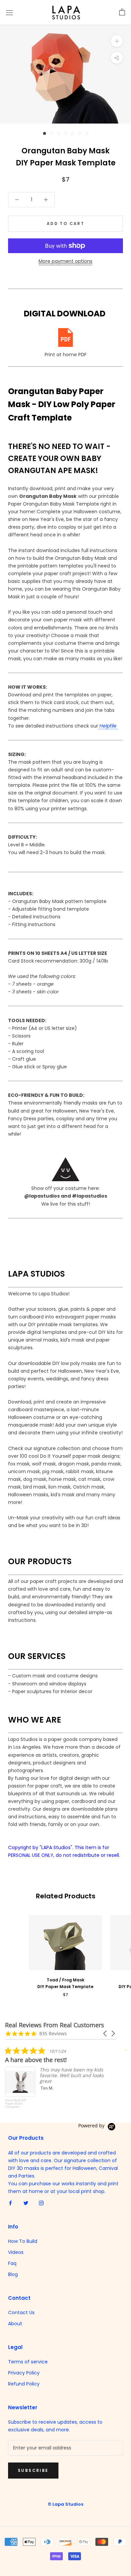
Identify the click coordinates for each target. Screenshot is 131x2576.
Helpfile (108, 726)
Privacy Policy (24, 2373)
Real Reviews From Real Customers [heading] (55, 2025)
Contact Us (21, 2313)
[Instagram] (41, 2203)
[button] (105, 2033)
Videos (16, 2252)
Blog (13, 2274)
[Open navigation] (9, 13)
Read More (85, 2104)
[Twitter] (26, 2203)
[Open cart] (122, 12)
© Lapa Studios (65, 2504)
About (15, 2324)
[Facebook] (10, 2203)
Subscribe (33, 2470)
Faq (12, 2263)
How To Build (23, 2241)
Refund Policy (24, 2384)
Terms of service (28, 2362)
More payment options (65, 261)
